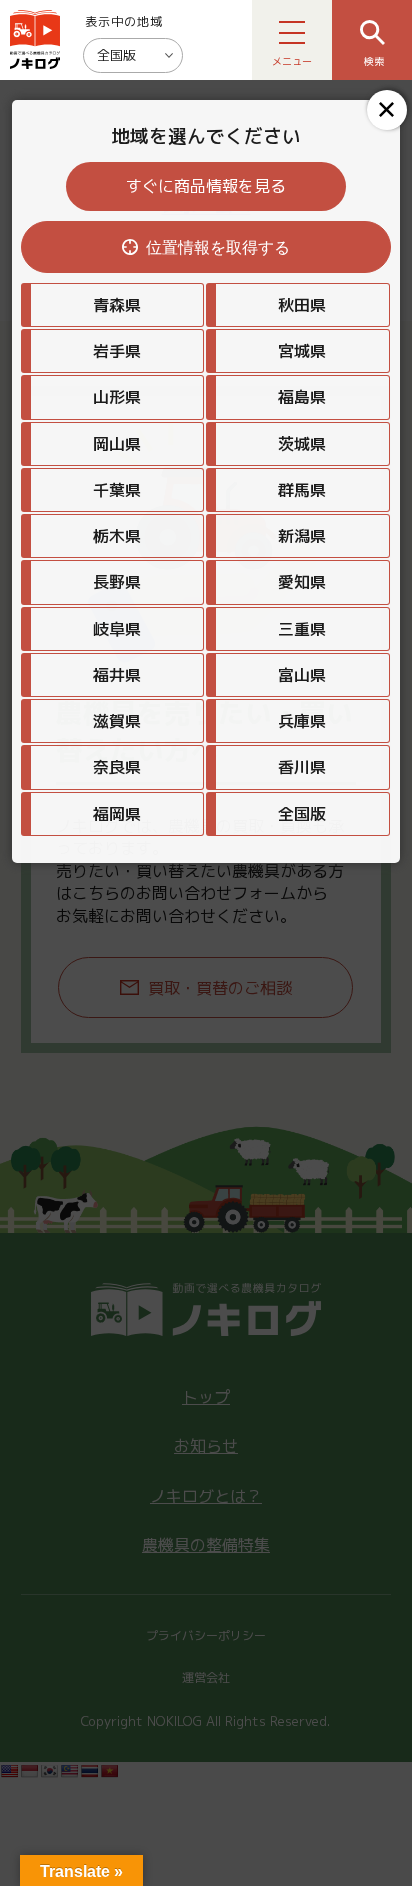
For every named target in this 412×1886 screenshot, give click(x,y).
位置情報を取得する (218, 247)
